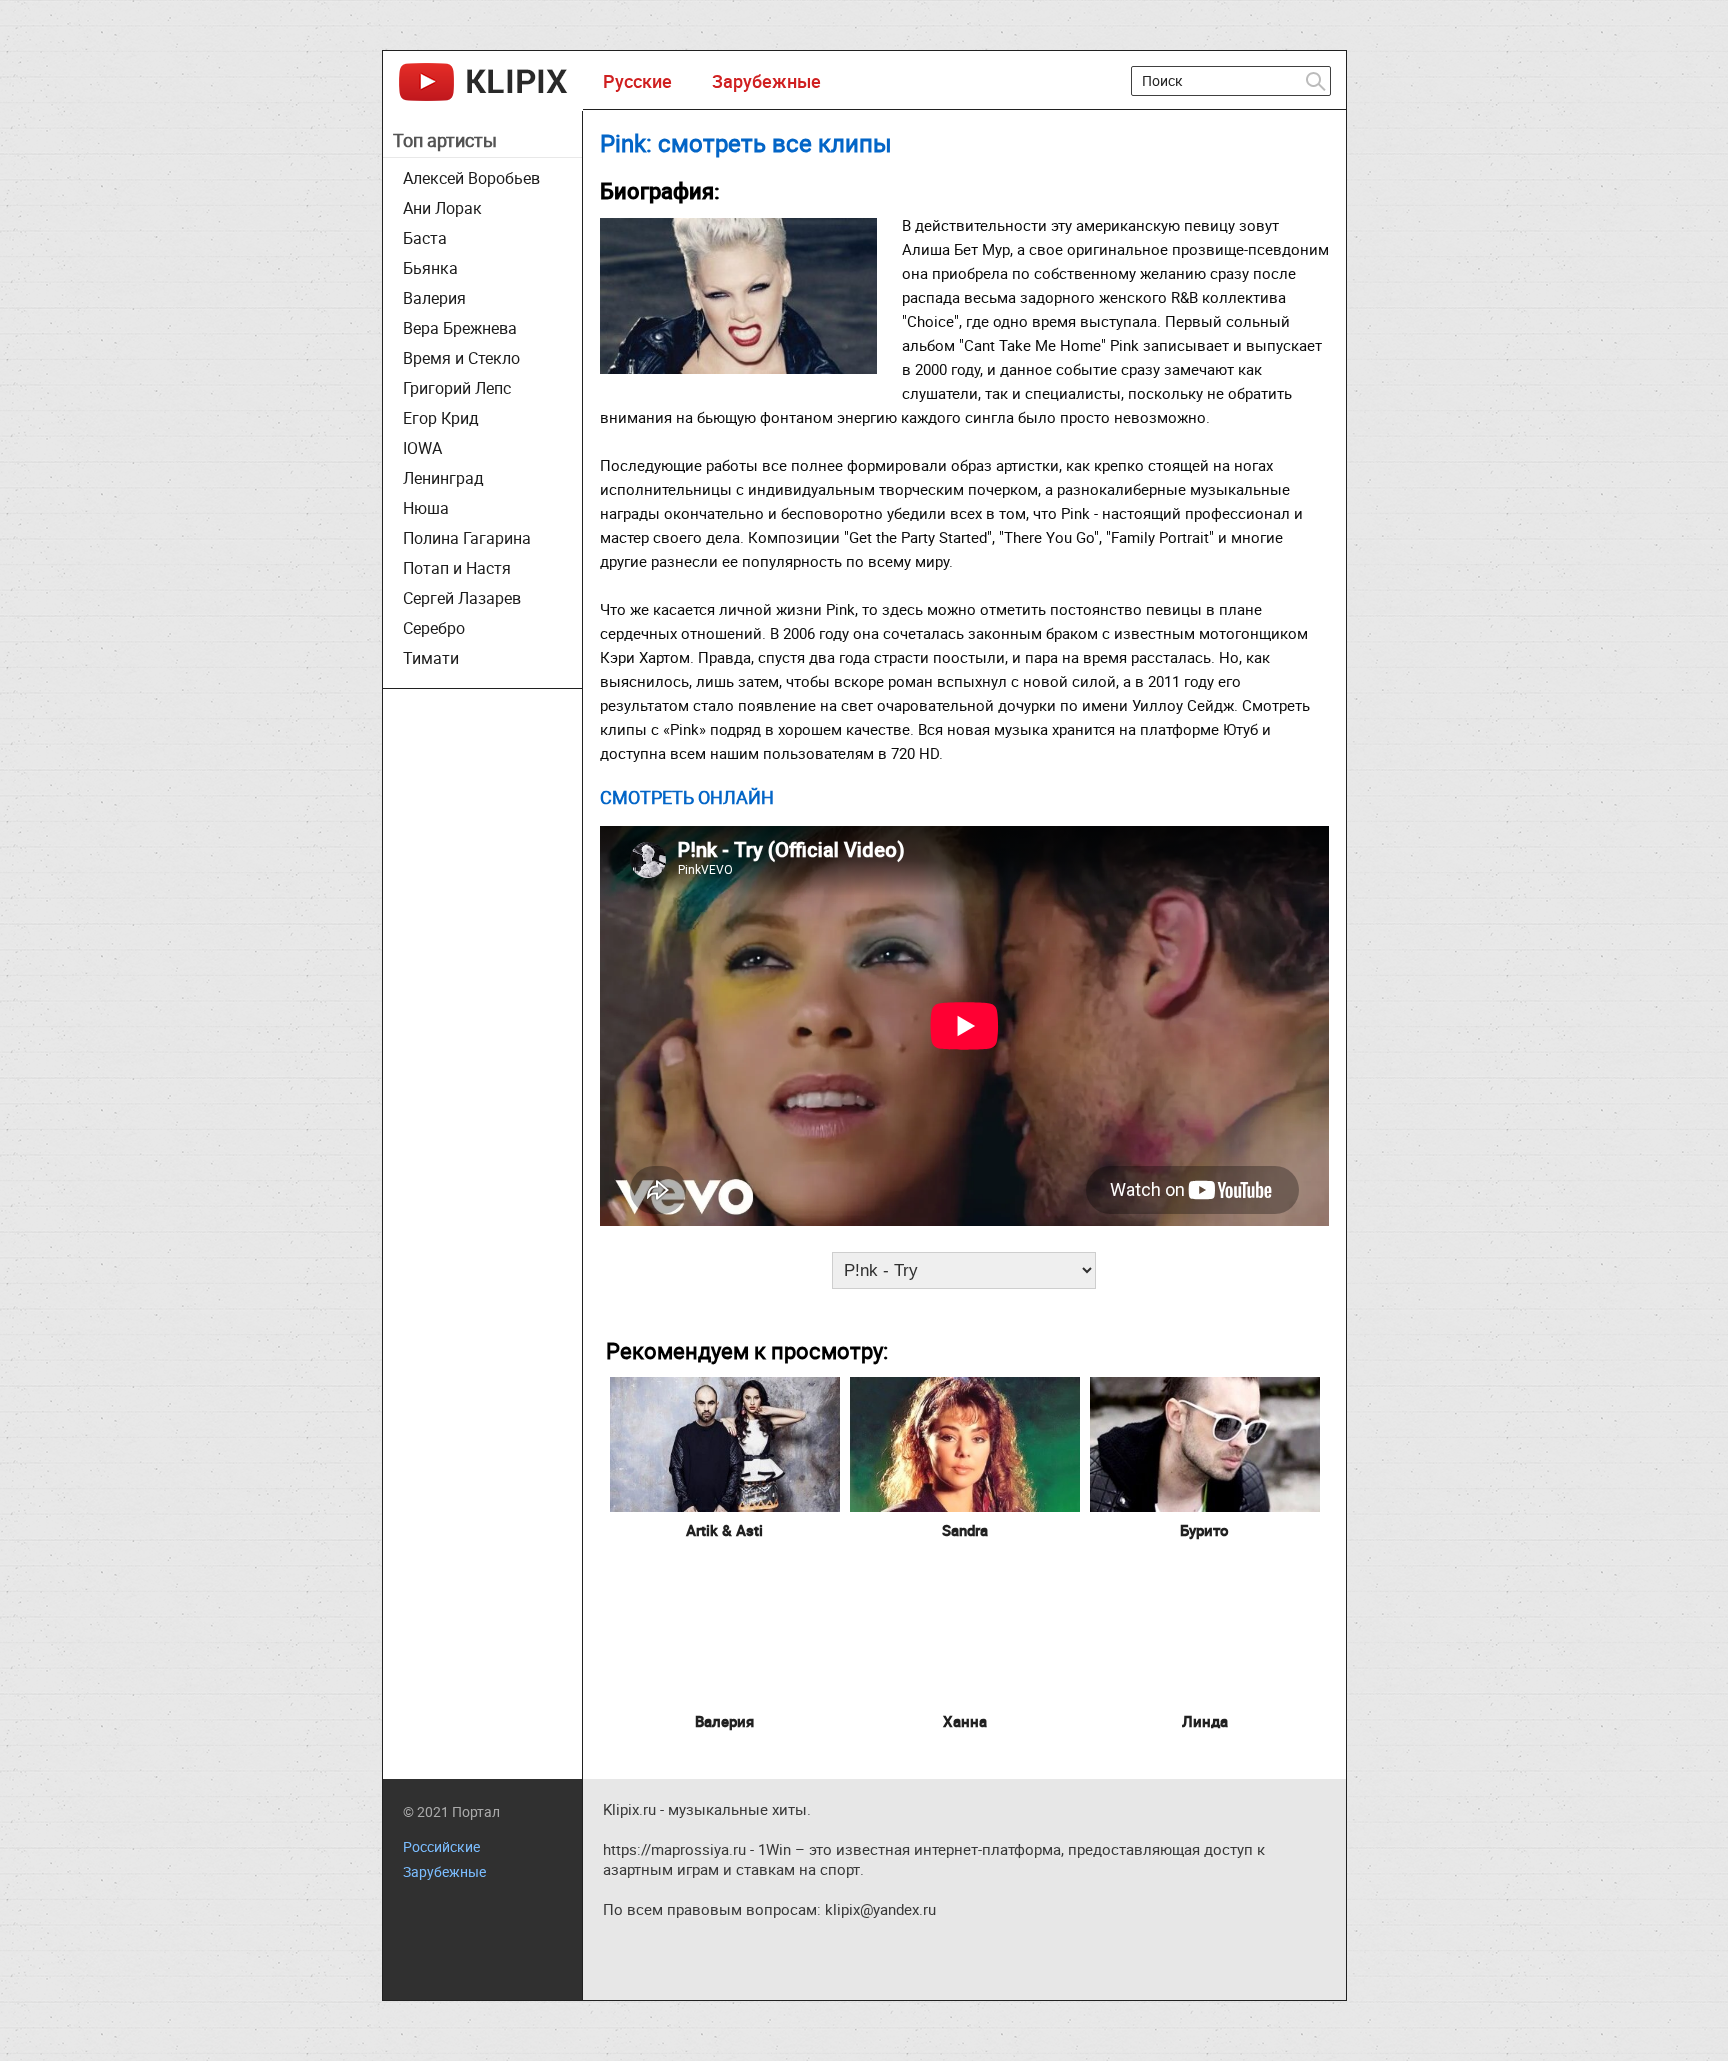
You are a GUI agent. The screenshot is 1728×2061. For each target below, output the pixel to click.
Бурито (1204, 1530)
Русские (637, 81)
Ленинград (443, 478)
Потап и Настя (457, 568)
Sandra (965, 1530)
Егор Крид (441, 418)
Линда (1205, 1721)
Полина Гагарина (467, 538)
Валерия (434, 298)
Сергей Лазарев (462, 598)
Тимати (431, 658)
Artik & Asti (724, 1530)
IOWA (422, 448)
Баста (425, 238)
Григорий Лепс (457, 388)
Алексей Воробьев (471, 178)
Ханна (965, 1721)
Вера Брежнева (460, 328)
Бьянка (430, 268)
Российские (441, 1846)
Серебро (434, 628)
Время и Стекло (461, 358)
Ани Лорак (442, 208)
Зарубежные (766, 81)
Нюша (426, 508)
